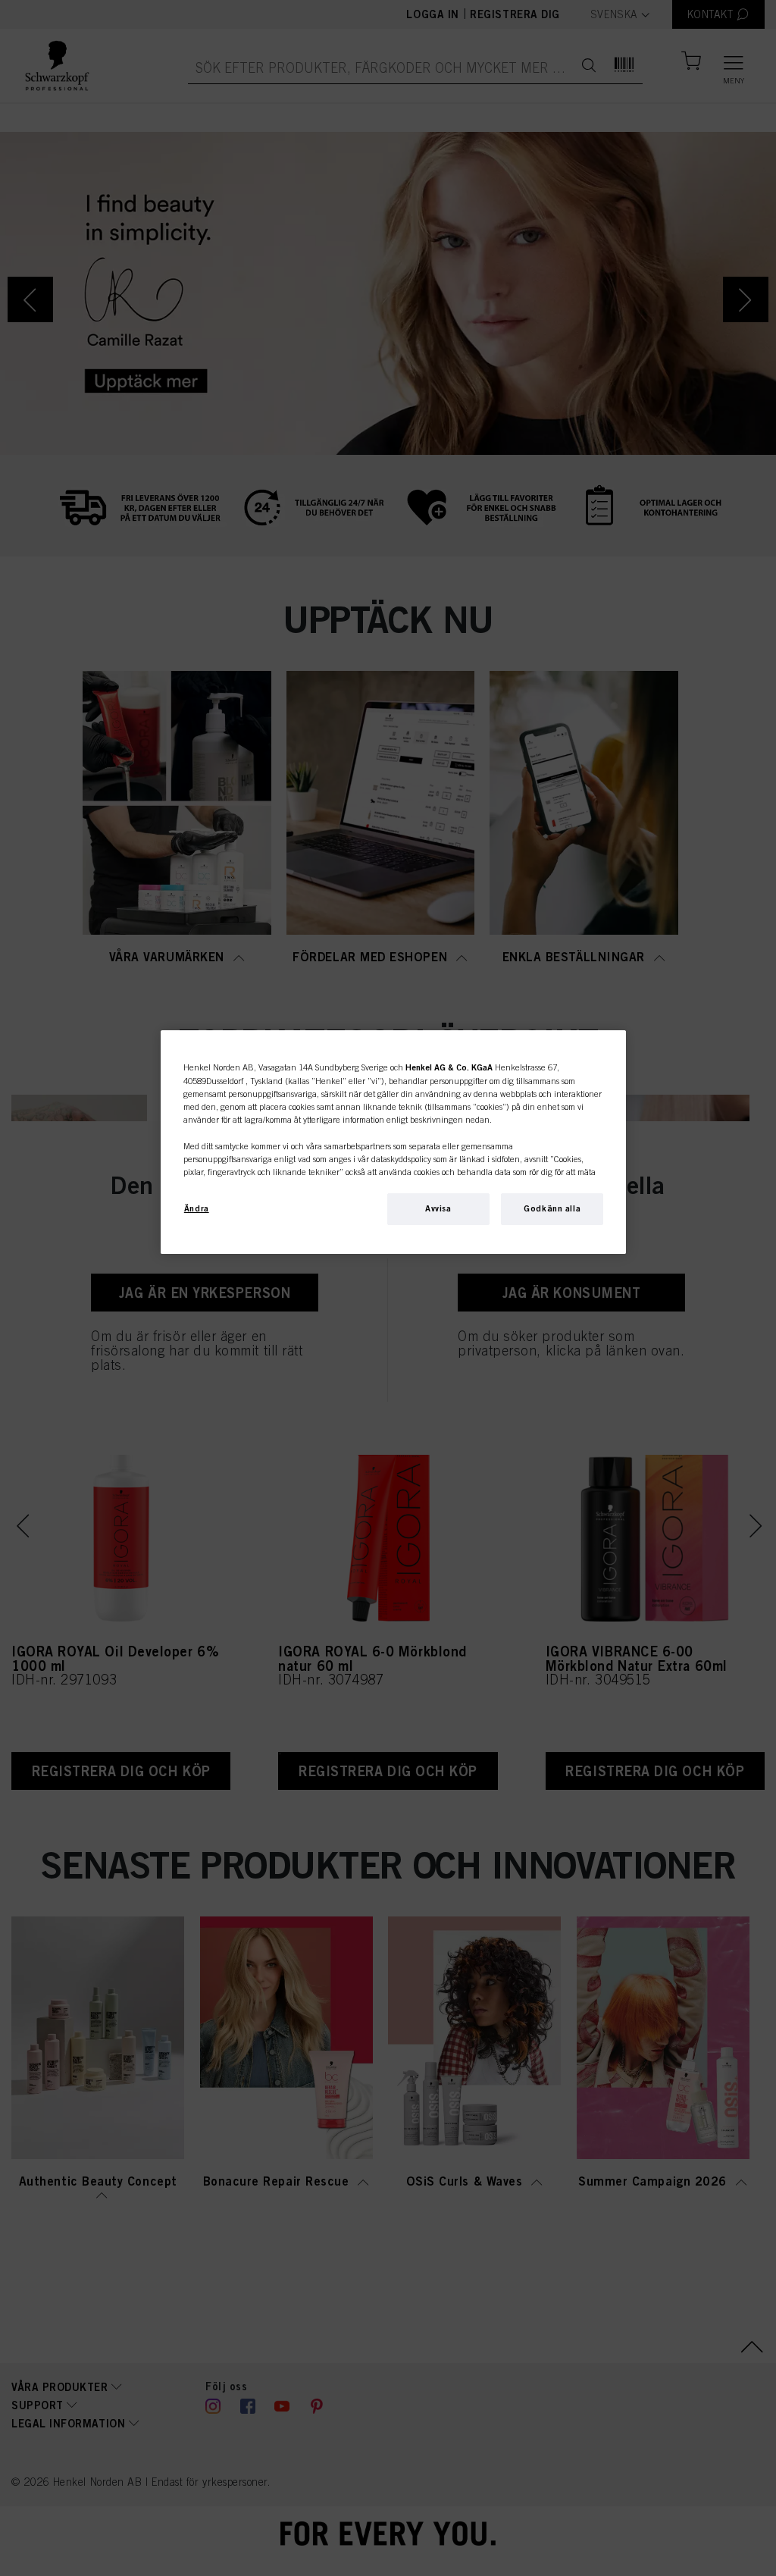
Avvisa (438, 1208)
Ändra (197, 1208)
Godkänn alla (552, 1208)
